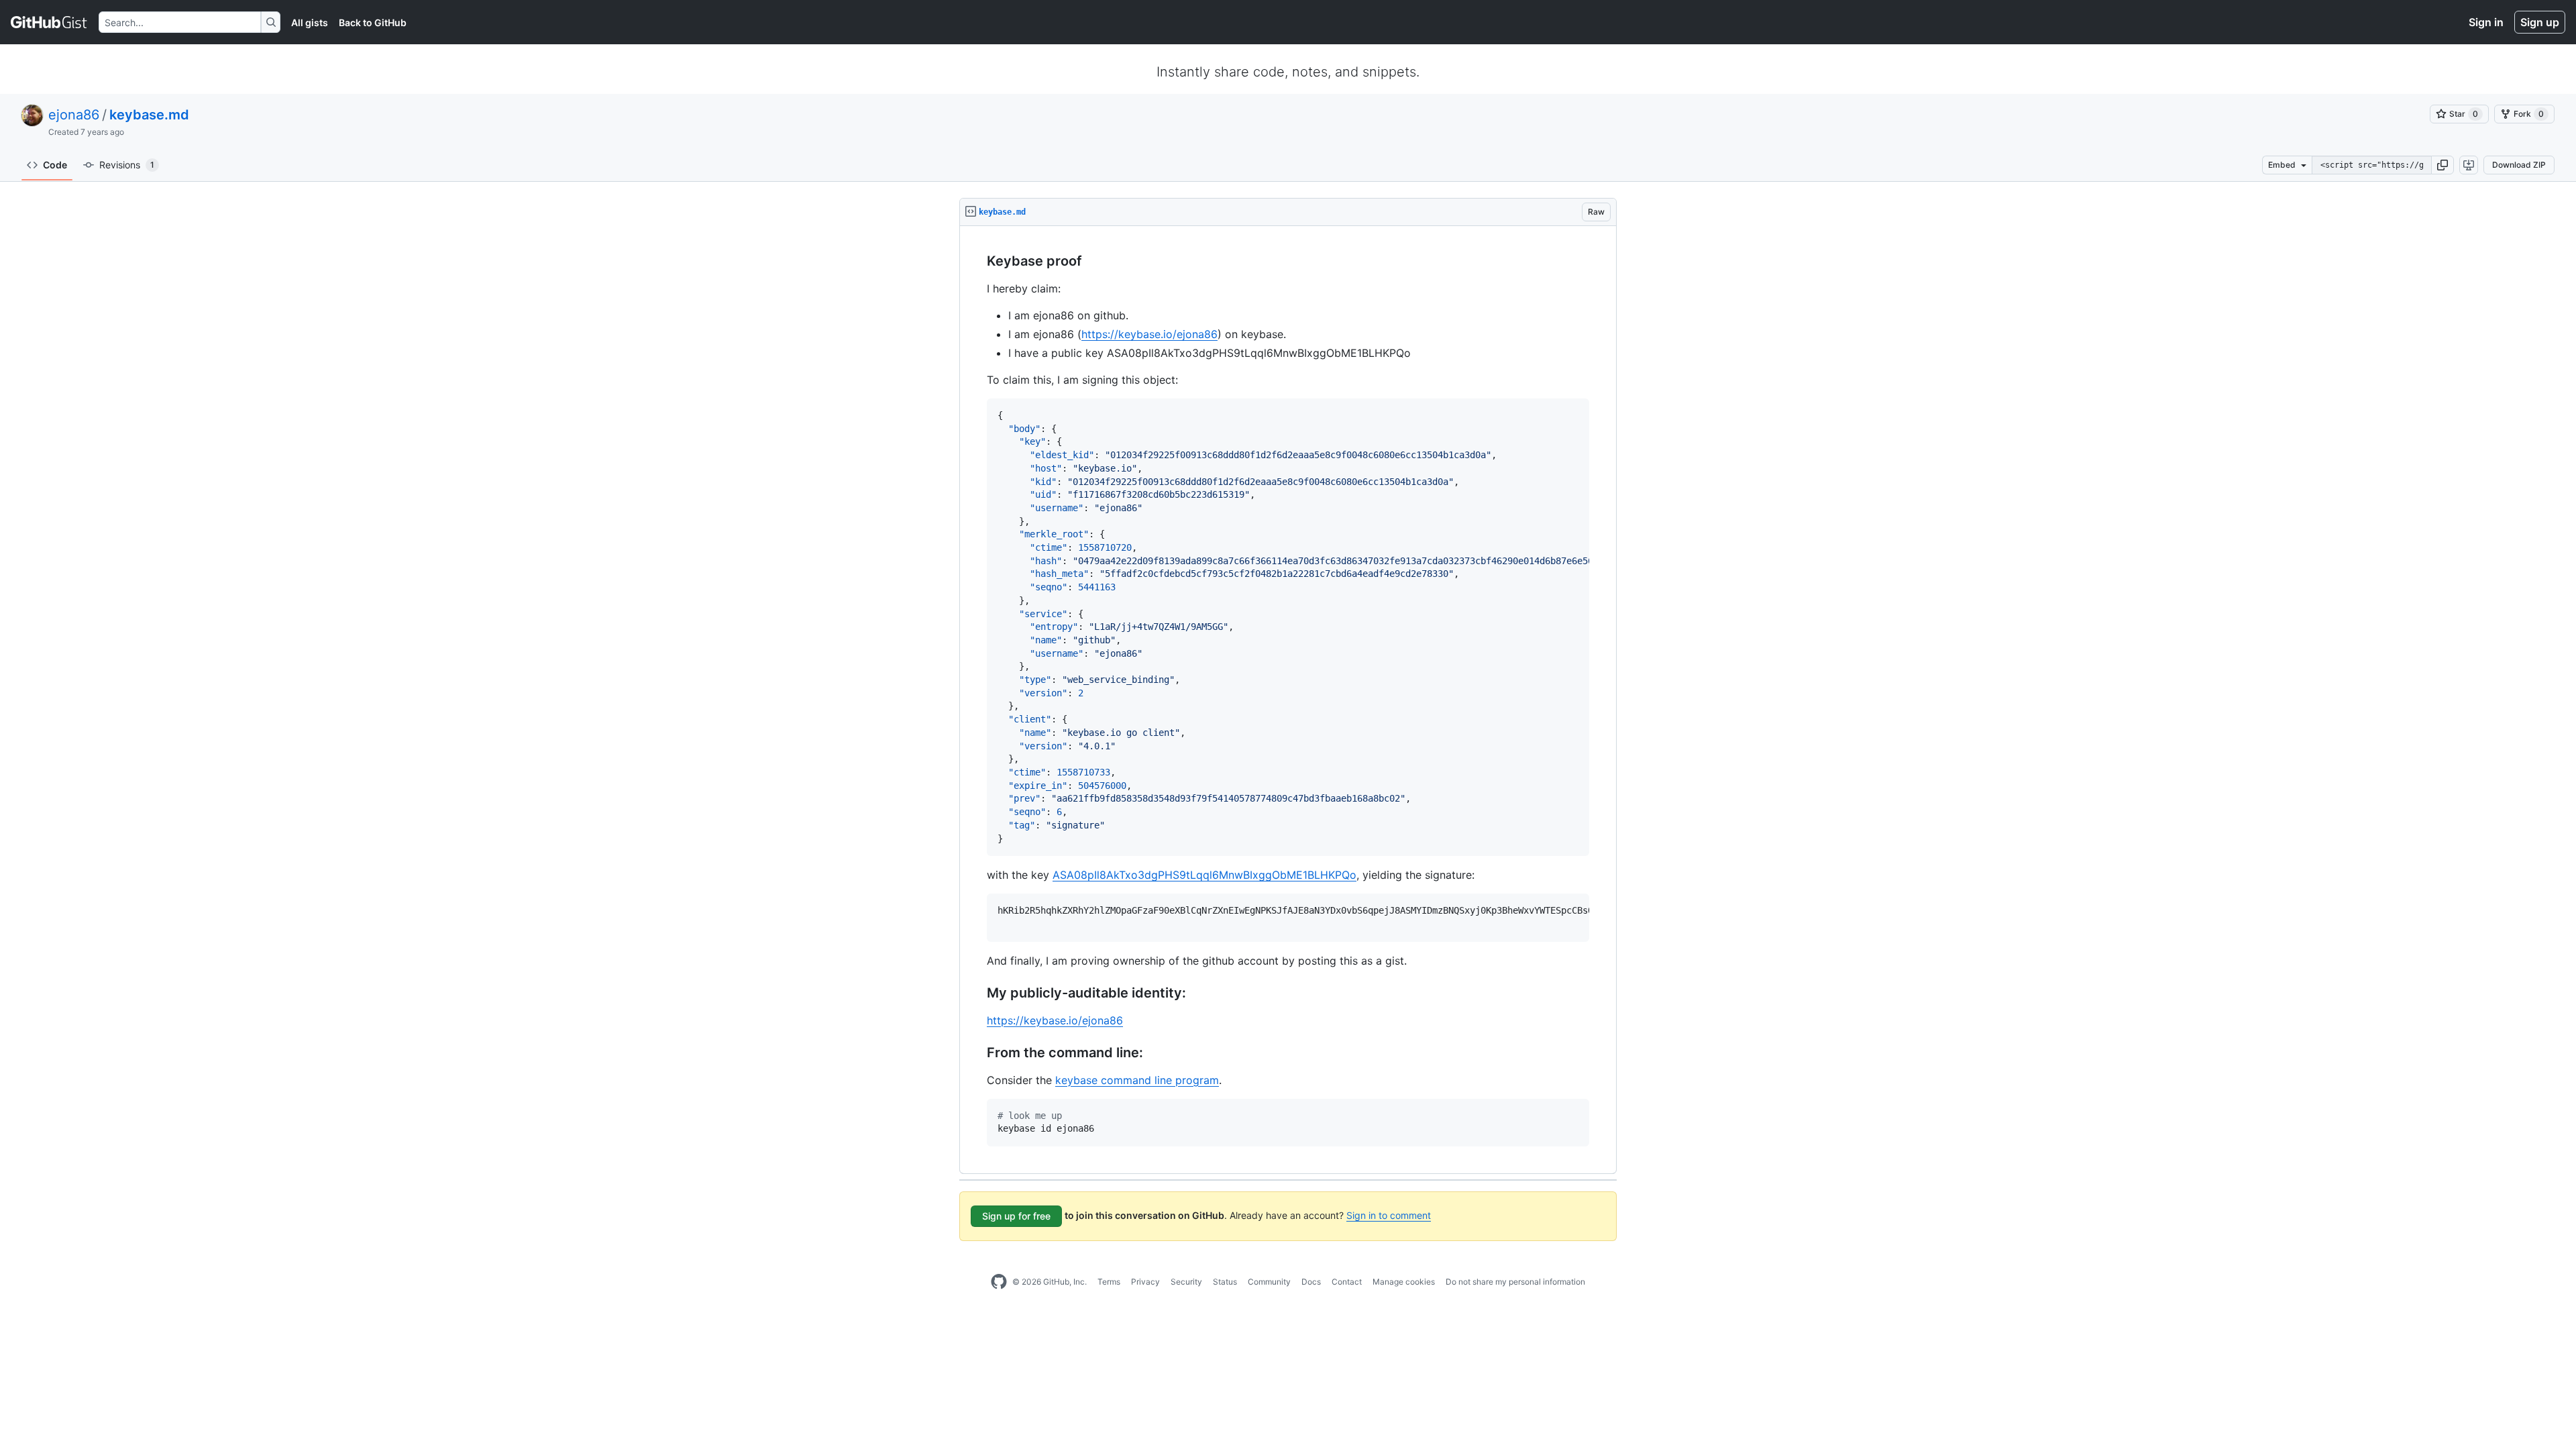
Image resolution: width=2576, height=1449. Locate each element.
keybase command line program (1137, 1080)
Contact (1347, 1282)
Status (1225, 1282)
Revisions (127, 165)
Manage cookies (1404, 1282)
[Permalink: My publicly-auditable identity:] (977, 993)
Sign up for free (1016, 1216)
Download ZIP (2519, 165)
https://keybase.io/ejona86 (1149, 334)
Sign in (2486, 22)
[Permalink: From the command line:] (977, 1053)
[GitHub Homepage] (999, 1282)
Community (1269, 1282)
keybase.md (149, 115)
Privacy (1145, 1282)
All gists (310, 22)
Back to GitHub (373, 22)
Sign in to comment (1389, 1215)
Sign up (2540, 22)
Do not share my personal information (1515, 1282)
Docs (1311, 1282)
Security (1186, 1282)
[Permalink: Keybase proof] (977, 262)
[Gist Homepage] (49, 22)
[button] (2443, 165)
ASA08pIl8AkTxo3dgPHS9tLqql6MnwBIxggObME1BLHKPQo (1204, 875)
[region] (1288, 700)
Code (55, 165)
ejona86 (74, 115)
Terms (1109, 1282)
